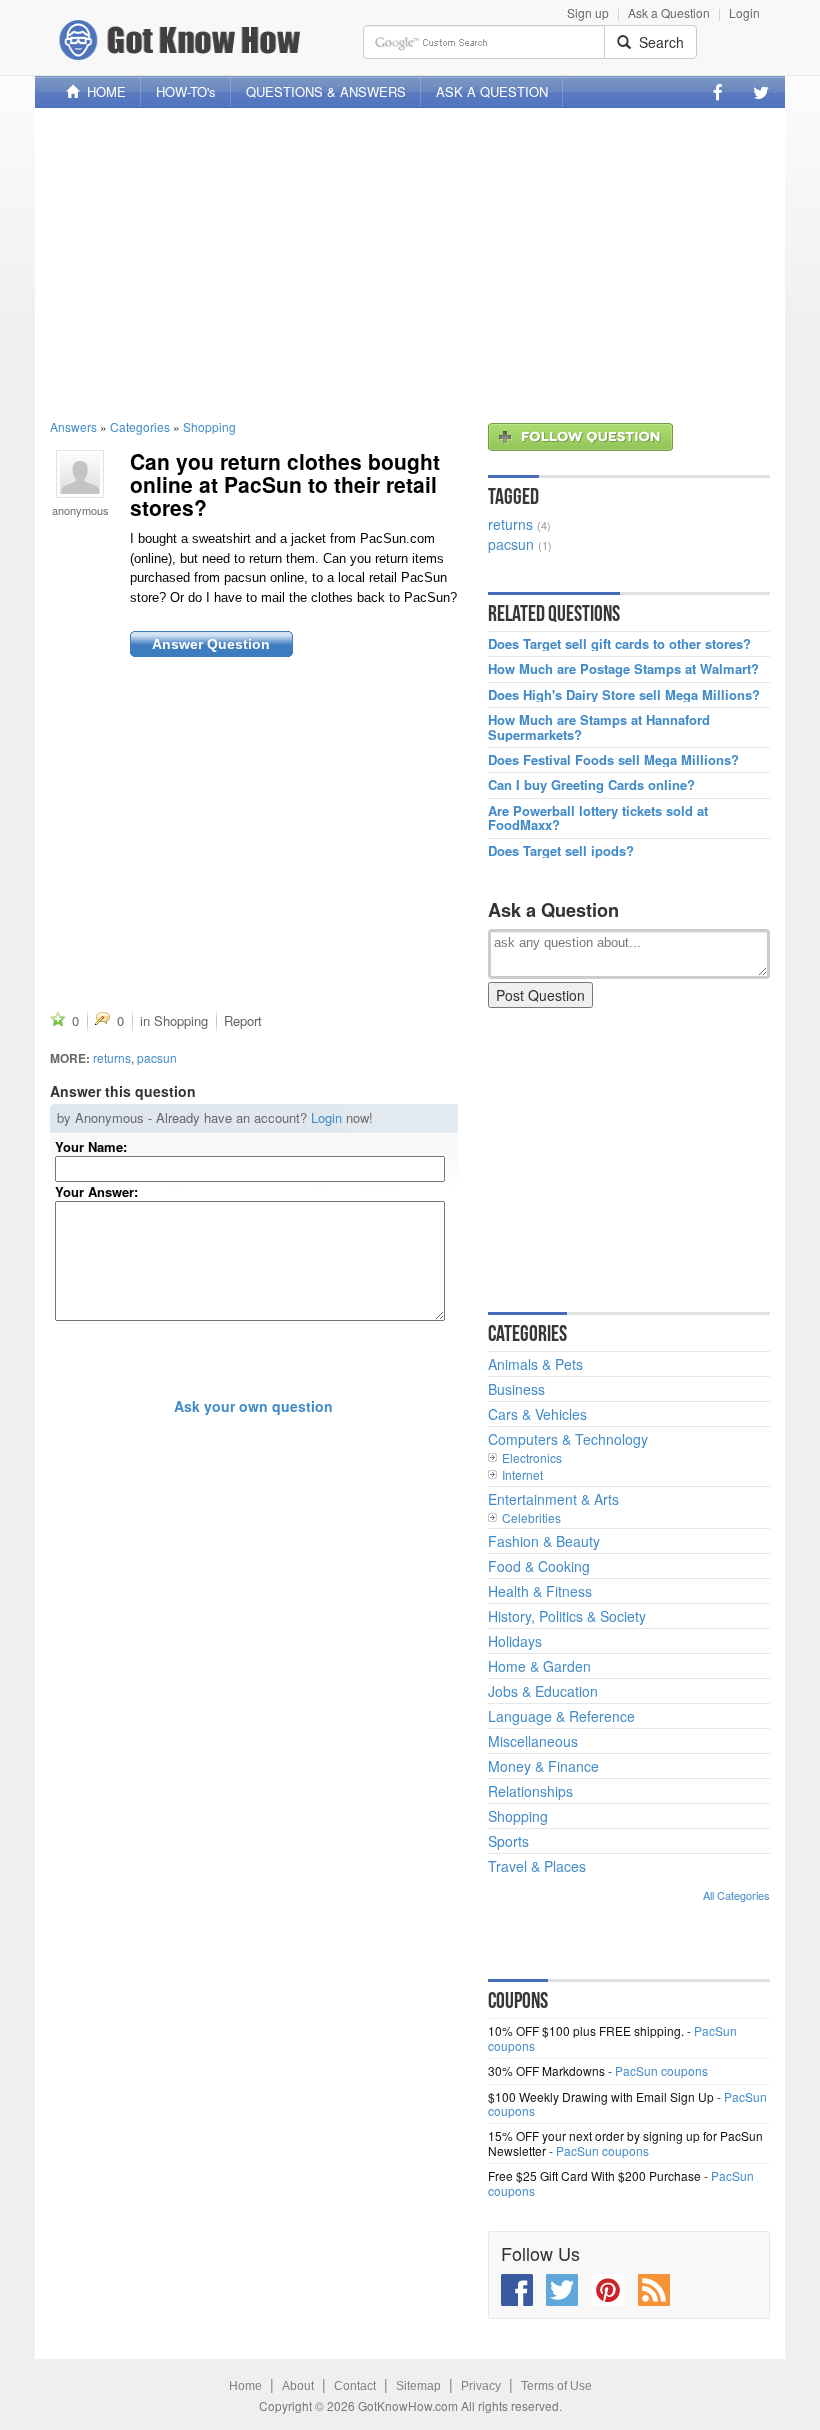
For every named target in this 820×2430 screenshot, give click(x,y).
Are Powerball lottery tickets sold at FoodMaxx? (598, 818)
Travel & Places (537, 1866)
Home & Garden (539, 1666)
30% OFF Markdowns (546, 2070)
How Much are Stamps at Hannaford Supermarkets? (599, 727)
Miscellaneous (533, 1741)
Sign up (588, 12)
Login (744, 12)
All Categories (736, 1895)
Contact (355, 2386)
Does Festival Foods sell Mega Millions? (613, 760)
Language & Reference (561, 1716)
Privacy (481, 2386)
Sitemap (418, 2386)
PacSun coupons (661, 2070)
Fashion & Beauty (544, 1541)
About (298, 2386)
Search (657, 42)
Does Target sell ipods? (561, 851)
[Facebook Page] (718, 92)
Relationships (530, 1791)
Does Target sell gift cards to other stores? (619, 644)
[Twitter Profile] (761, 92)
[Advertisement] (410, 263)
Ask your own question (253, 1406)
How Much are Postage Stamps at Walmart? (623, 669)
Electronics (532, 1457)
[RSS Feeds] (654, 2290)
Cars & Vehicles (537, 1414)
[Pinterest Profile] (608, 2290)
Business (516, 1389)
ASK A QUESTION (492, 91)
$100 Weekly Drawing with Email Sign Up (601, 2096)
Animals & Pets (535, 1364)
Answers (73, 426)
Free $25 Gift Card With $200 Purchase (594, 2175)
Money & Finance (543, 1766)
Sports (508, 1841)
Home (245, 2386)
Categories (140, 426)
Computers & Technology (568, 1439)
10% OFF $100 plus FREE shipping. (586, 2030)
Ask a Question (669, 12)
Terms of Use (556, 2386)
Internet (522, 1474)
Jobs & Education (543, 1691)
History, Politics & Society (567, 1616)
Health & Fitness (540, 1591)
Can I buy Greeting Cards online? (591, 785)
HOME (102, 91)
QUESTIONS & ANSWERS (326, 91)
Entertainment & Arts (553, 1499)
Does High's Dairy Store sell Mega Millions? (624, 695)
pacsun (157, 1057)
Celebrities (531, 1517)
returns (112, 1057)
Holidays (515, 1641)
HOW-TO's (186, 91)
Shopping (209, 426)
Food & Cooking (539, 1566)
